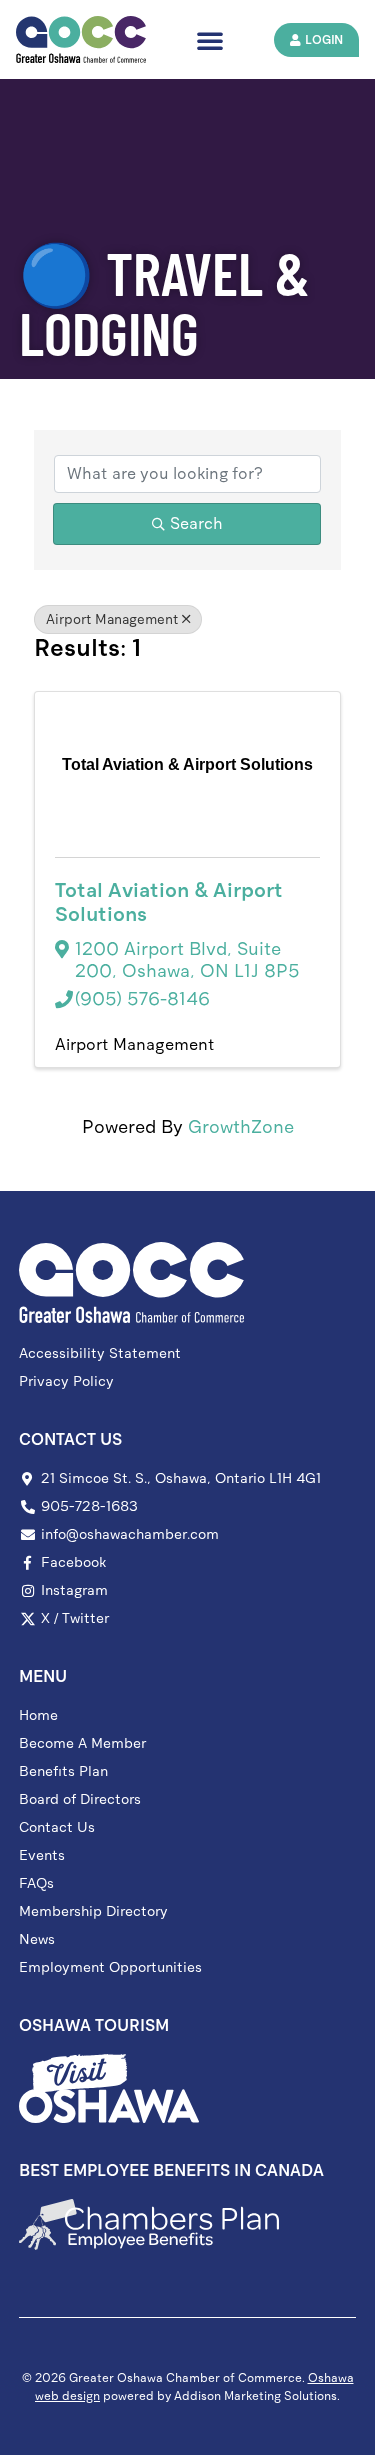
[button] (210, 40)
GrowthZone (241, 1127)
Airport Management (112, 619)
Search (196, 523)
